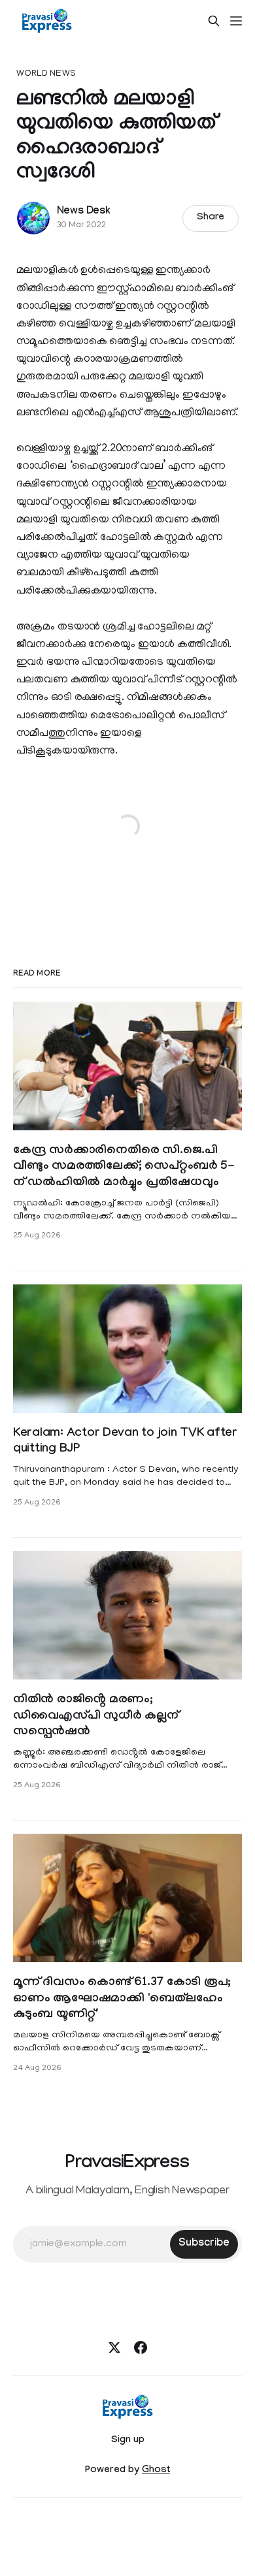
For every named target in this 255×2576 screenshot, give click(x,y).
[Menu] (236, 21)
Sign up (128, 2441)
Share (211, 218)
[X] (114, 2347)
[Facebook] (141, 2347)
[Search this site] (214, 21)
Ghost (156, 2471)
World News (46, 74)
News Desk (84, 212)
